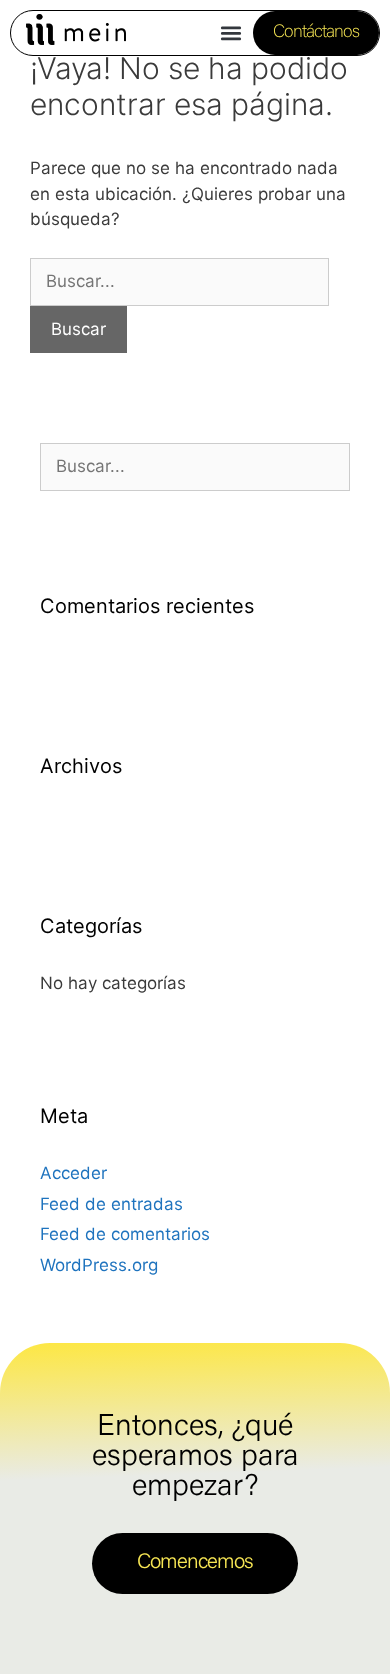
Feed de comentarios (125, 1234)
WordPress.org (99, 1265)
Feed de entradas (111, 1204)
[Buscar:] (179, 281)
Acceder (73, 1173)
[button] (231, 33)
